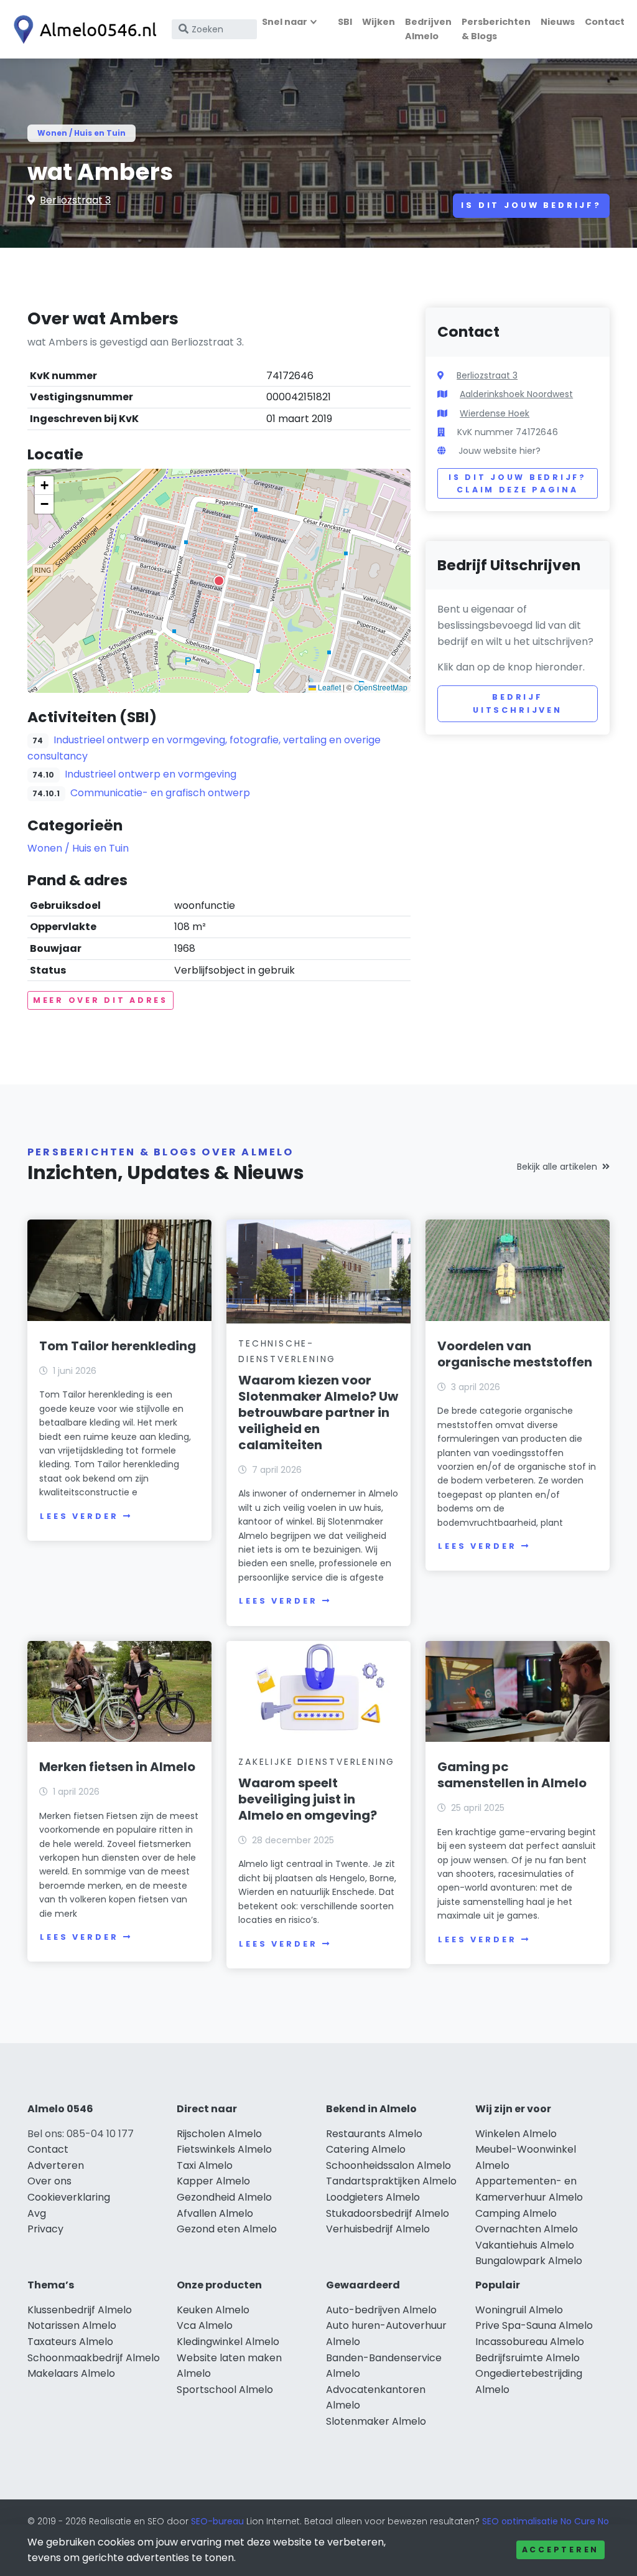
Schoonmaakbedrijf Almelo (94, 2358)
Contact (605, 22)
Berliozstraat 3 (75, 200)
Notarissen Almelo (72, 2325)
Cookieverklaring (69, 2197)
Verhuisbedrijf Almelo (378, 2229)
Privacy (45, 2229)
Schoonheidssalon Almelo (388, 2165)
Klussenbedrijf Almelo (80, 2310)
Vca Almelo (205, 2325)
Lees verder (79, 1516)
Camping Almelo (516, 2213)
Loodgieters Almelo (373, 2197)
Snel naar (285, 22)
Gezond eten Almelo (227, 2229)
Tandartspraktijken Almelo (391, 2181)
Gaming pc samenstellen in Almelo (512, 1775)
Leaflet (328, 687)
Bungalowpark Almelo (529, 2261)
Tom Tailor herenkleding (118, 1346)
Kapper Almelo (213, 2181)
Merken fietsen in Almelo (117, 1767)
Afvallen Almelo (215, 2213)
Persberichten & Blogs (496, 29)
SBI (345, 22)
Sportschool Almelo (225, 2390)
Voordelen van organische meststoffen (515, 1354)
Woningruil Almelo (519, 2310)
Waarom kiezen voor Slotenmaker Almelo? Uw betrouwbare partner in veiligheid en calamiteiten (318, 1413)
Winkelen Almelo (516, 2134)
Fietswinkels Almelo (224, 2149)
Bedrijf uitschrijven (518, 703)
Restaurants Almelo (374, 2134)
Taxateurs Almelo (70, 2342)
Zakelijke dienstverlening (317, 1762)
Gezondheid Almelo (224, 2197)
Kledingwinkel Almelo (228, 2342)
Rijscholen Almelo (219, 2134)
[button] (219, 581)
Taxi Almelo (205, 2165)
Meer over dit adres (100, 1000)
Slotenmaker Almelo (376, 2421)
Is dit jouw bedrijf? (531, 205)
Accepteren (560, 2550)
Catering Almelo (366, 2149)
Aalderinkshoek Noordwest (516, 394)
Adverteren (56, 2165)
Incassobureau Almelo (530, 2342)
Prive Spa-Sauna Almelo (534, 2325)
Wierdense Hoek (495, 413)
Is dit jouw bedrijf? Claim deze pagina (517, 483)
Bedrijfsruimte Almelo (528, 2358)
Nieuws (558, 22)
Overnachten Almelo (527, 2229)
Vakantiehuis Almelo (525, 2245)
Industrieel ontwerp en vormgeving (151, 774)
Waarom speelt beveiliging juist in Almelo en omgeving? (308, 1799)
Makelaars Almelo (71, 2373)
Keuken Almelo (213, 2310)
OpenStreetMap (381, 687)
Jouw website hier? (500, 451)
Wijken (379, 22)
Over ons (49, 2181)
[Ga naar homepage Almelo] (82, 30)
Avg (37, 2213)
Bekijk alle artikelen (557, 1167)
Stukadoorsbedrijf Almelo (388, 2213)
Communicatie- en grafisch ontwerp (160, 793)
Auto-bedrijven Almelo (381, 2310)
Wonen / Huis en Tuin (81, 133)
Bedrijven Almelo (428, 29)
